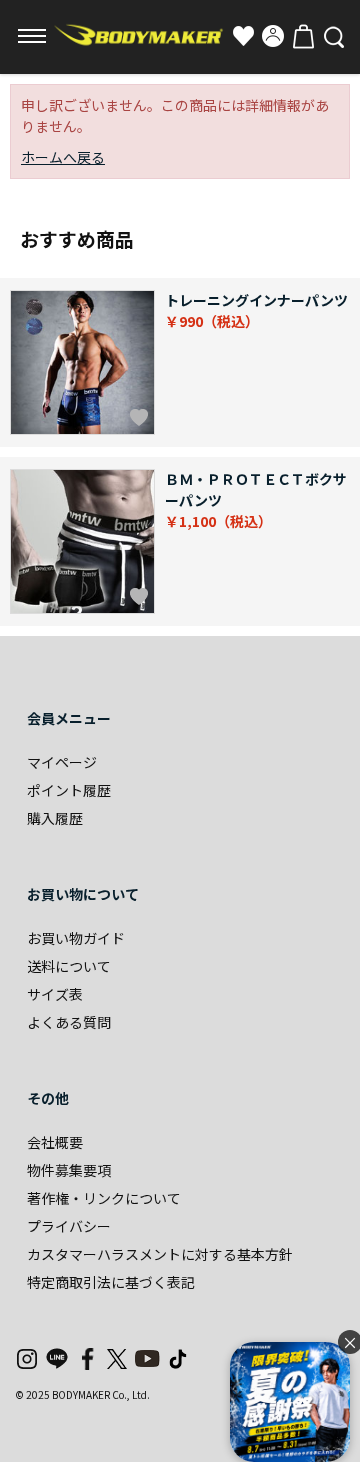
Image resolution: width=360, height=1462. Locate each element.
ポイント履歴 (69, 790)
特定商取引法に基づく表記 (111, 1282)
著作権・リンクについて (104, 1198)
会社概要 (55, 1142)
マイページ (62, 762)
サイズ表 (55, 994)
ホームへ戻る (63, 157)
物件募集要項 (69, 1170)
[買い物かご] (303, 36)
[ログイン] (273, 36)
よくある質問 (69, 1022)
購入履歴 (55, 818)
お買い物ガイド (76, 938)
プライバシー (69, 1226)
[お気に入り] (243, 36)
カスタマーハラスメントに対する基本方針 (160, 1254)
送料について (69, 966)
